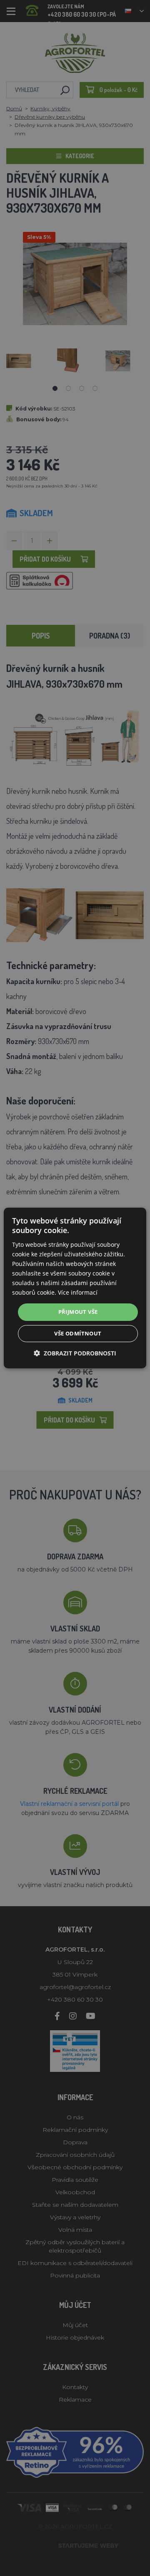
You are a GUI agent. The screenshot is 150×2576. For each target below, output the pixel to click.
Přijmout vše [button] (78, 1312)
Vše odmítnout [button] (78, 1333)
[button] (75, 1353)
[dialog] (75, 1288)
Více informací (78, 1292)
